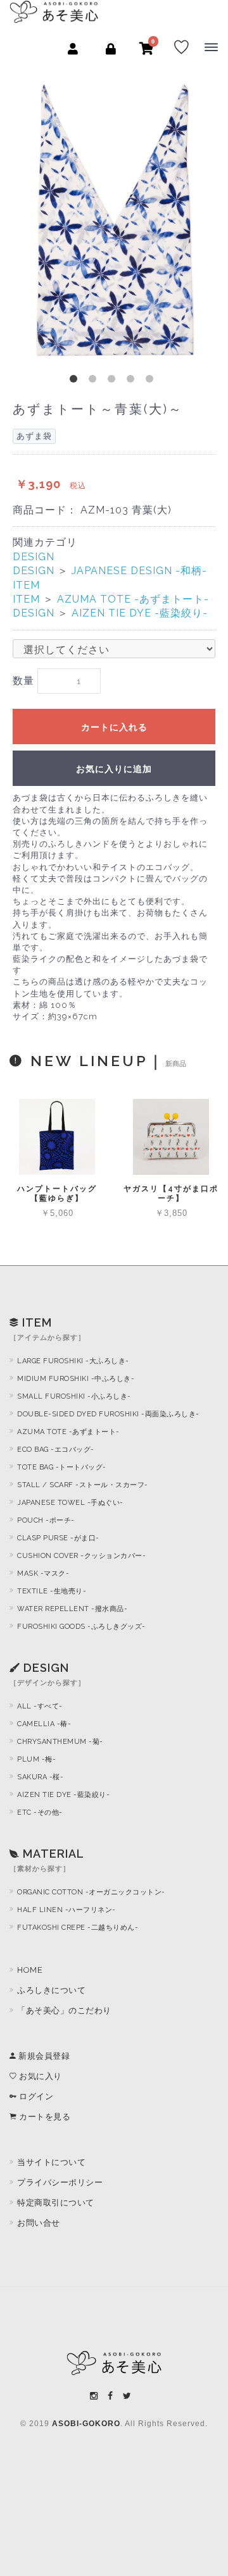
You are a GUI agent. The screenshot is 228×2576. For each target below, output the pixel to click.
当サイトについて (51, 2162)
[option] (114, 218)
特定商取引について (56, 2203)
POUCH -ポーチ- (46, 1520)
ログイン (35, 2096)
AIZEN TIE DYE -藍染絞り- (140, 613)
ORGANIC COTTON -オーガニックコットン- (91, 1892)
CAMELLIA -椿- (44, 1724)
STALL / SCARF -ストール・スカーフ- (83, 1485)
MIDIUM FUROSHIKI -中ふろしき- (76, 1379)
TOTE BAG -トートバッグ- (62, 1467)
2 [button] (95, 381)
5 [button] (152, 381)
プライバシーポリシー (60, 2182)
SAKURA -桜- (40, 1777)
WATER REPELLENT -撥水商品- (72, 1609)
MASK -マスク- (43, 1573)
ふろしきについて (51, 1990)
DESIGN (34, 557)
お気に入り (40, 2076)
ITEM (26, 585)
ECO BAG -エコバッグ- (56, 1450)
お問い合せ (39, 2223)
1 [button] (76, 381)
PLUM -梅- (36, 1759)
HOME (30, 1970)
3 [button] (114, 381)
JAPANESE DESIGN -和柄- (139, 571)
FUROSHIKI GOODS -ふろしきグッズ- (81, 1627)
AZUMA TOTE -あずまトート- (133, 599)
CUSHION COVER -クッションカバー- (81, 1556)
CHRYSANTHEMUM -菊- (60, 1742)
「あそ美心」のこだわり (64, 2010)
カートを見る (44, 2117)
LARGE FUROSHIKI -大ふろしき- (73, 1361)
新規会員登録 (43, 2056)
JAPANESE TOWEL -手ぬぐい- (70, 1503)
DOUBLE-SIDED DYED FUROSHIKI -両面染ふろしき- (108, 1414)
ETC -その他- (40, 1812)
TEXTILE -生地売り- (52, 1591)
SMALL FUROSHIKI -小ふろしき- (74, 1396)
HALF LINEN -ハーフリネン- (66, 1910)
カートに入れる (114, 727)
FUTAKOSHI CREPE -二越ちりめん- (78, 1928)
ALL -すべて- (40, 1706)
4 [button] (133, 381)
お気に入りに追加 (114, 769)
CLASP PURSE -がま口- (58, 1538)
